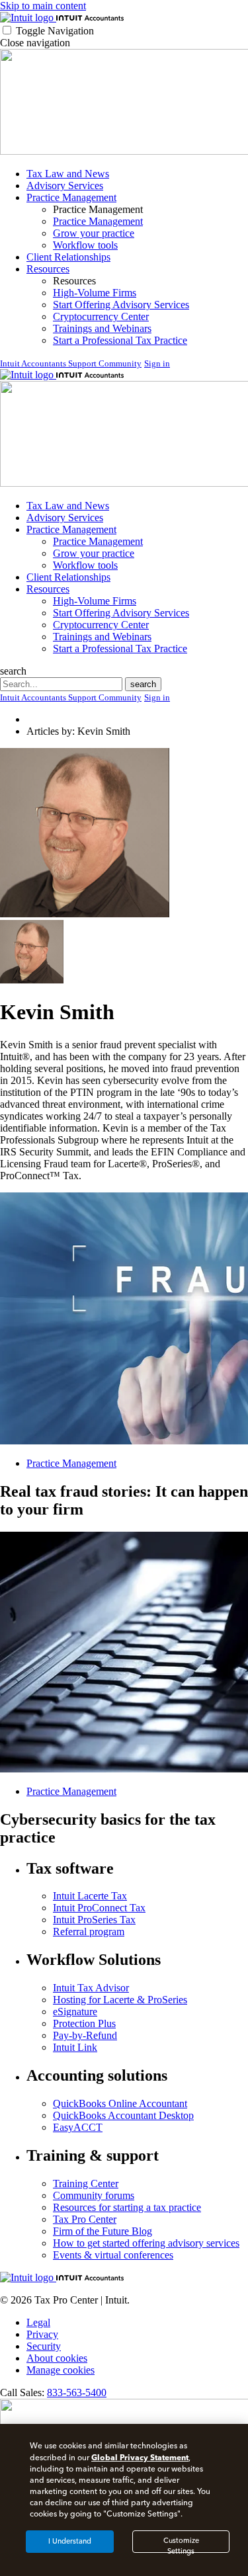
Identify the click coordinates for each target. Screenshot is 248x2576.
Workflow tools (85, 245)
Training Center (86, 2183)
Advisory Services (65, 186)
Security (44, 2346)
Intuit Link (75, 2047)
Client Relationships (68, 257)
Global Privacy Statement (140, 2457)
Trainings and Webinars (102, 328)
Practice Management (98, 221)
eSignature (75, 2012)
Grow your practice (94, 233)
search (13, 671)
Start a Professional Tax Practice (120, 340)
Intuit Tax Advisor (91, 1988)
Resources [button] (48, 269)
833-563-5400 (77, 2392)
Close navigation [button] (35, 43)
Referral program (89, 1932)
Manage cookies (61, 2370)
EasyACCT (78, 2127)
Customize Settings (181, 2545)
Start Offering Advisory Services (121, 305)
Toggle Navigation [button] (55, 31)
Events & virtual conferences (113, 2255)
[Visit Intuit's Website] (28, 18)
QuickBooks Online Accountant (120, 2103)
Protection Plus (84, 2023)
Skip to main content (43, 6)
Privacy (42, 2334)
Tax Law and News (68, 174)
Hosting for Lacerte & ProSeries (120, 2000)
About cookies (57, 2358)
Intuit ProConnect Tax (99, 1908)
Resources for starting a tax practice (127, 2207)
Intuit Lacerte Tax (90, 1896)
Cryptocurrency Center (101, 316)
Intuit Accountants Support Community (71, 363)
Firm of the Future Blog (103, 2231)
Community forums (94, 2195)
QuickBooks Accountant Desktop (123, 2115)
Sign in (157, 363)
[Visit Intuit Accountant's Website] (90, 18)
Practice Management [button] (71, 197)
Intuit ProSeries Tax (94, 1920)
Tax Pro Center (85, 2219)
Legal (38, 2322)
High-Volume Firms (95, 293)
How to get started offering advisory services (146, 2243)
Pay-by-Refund (85, 2035)
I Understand (70, 2541)
